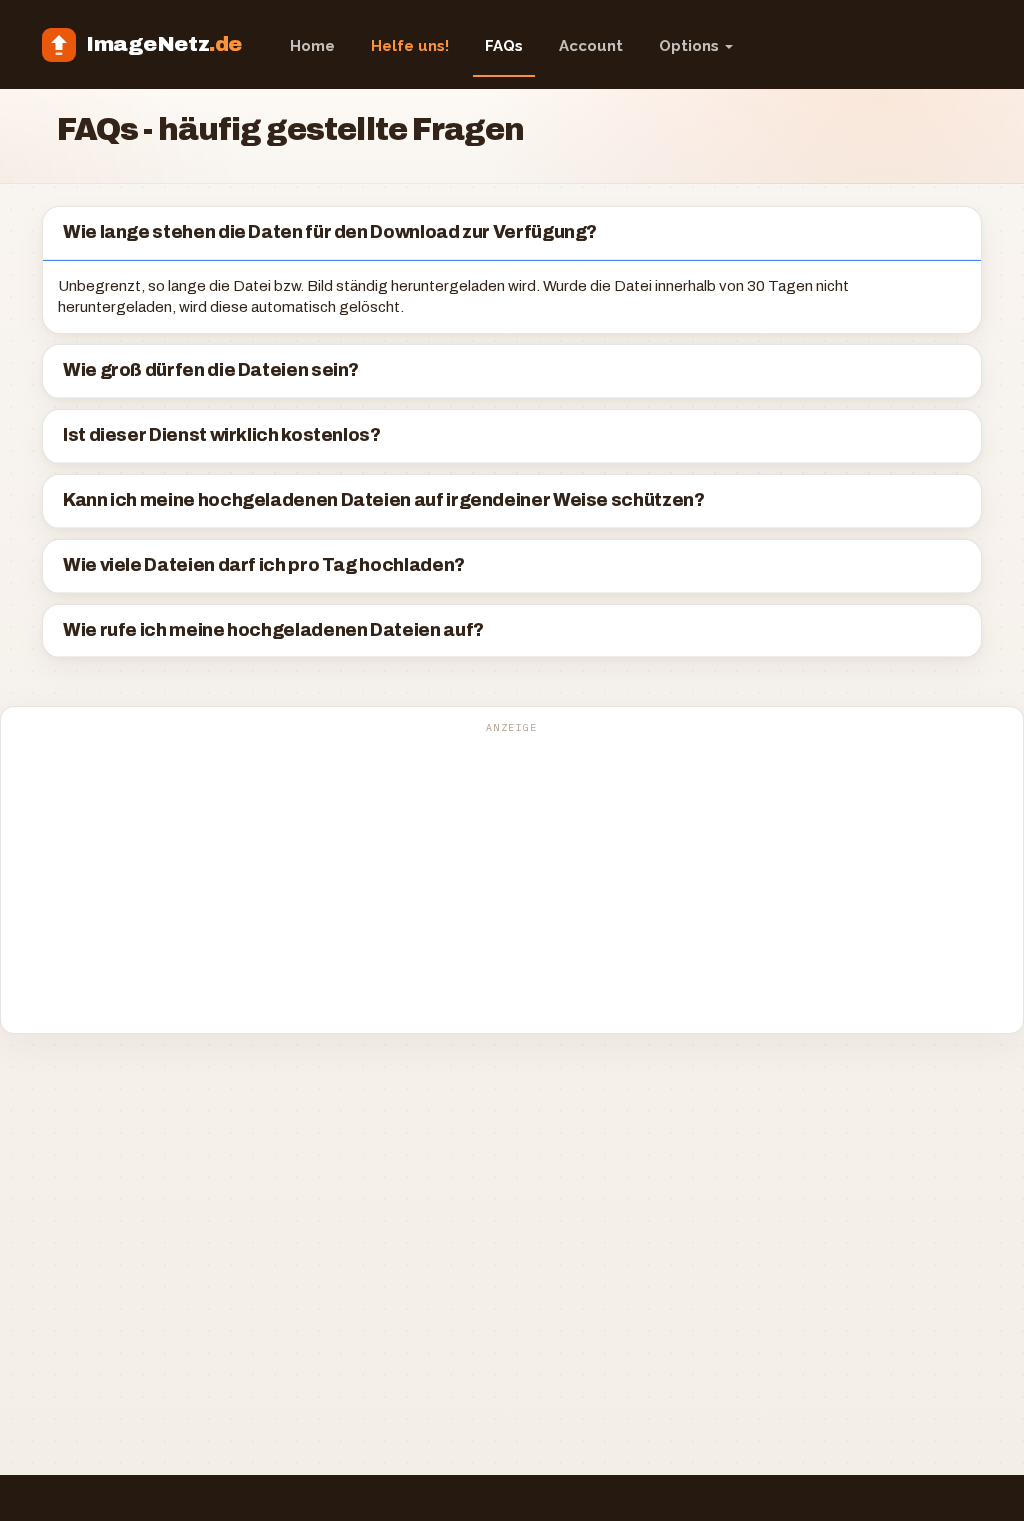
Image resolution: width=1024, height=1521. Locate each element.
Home (312, 46)
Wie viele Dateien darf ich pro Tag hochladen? (264, 565)
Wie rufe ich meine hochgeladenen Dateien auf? (273, 630)
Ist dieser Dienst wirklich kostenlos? (222, 435)
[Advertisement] (512, 881)
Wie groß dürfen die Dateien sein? (211, 370)
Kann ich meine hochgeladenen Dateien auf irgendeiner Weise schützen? (384, 500)
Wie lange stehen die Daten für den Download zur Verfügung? (330, 232)
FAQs (504, 46)
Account (591, 46)
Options (691, 46)
